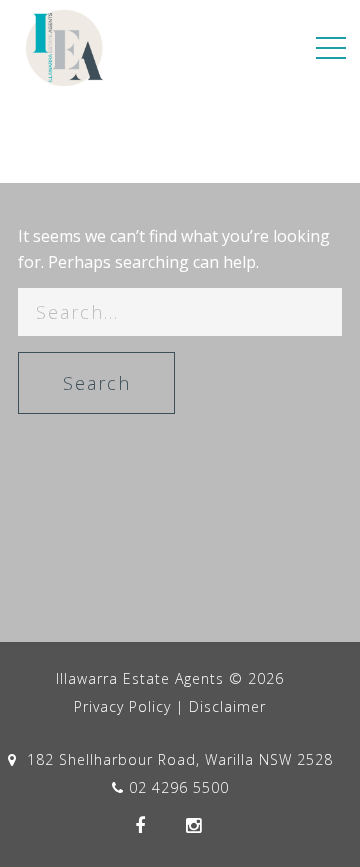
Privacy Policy (122, 706)
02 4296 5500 (179, 787)
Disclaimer (227, 706)
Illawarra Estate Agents (140, 678)
